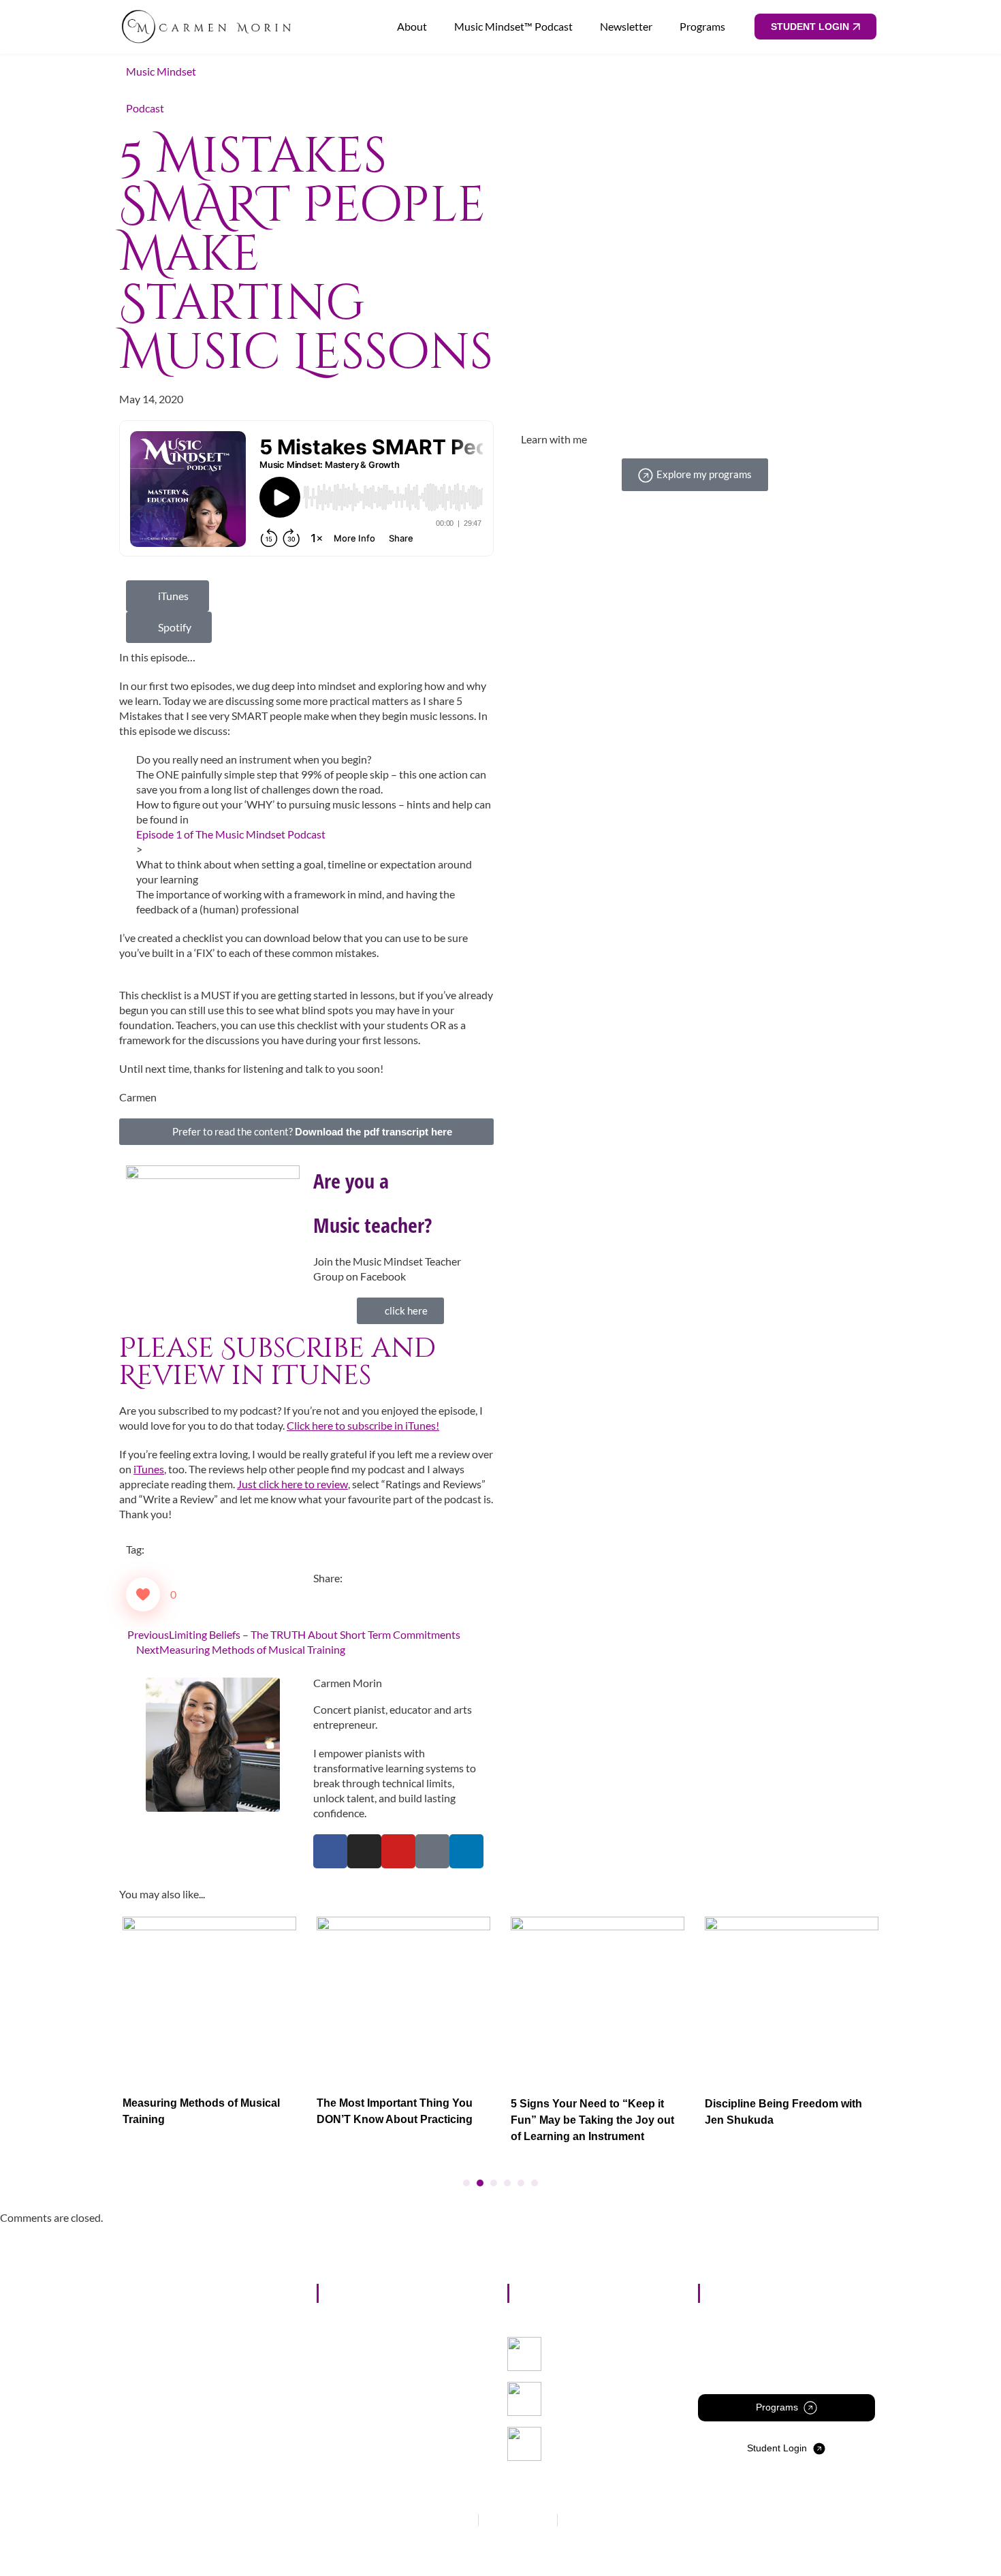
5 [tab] (521, 2183)
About (412, 26)
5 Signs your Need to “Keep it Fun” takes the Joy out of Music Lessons (615, 2400)
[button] (317, 1593)
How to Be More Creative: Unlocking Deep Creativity (613, 2439)
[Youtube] (398, 1851)
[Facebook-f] (330, 1851)
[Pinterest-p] (432, 1851)
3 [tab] (494, 2183)
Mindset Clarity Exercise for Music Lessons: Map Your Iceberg (614, 2355)
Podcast (145, 108)
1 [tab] (466, 2183)
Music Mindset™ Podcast (513, 26)
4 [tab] (507, 2183)
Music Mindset (161, 71)
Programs (702, 26)
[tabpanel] (209, 2025)
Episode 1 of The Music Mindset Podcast (231, 834)
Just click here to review (292, 1484)
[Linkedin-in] (466, 1851)
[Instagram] (364, 1851)
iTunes (149, 1469)
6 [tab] (535, 2183)
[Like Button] (143, 1595)
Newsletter (626, 26)
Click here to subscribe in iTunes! (363, 1425)
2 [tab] (480, 2183)
